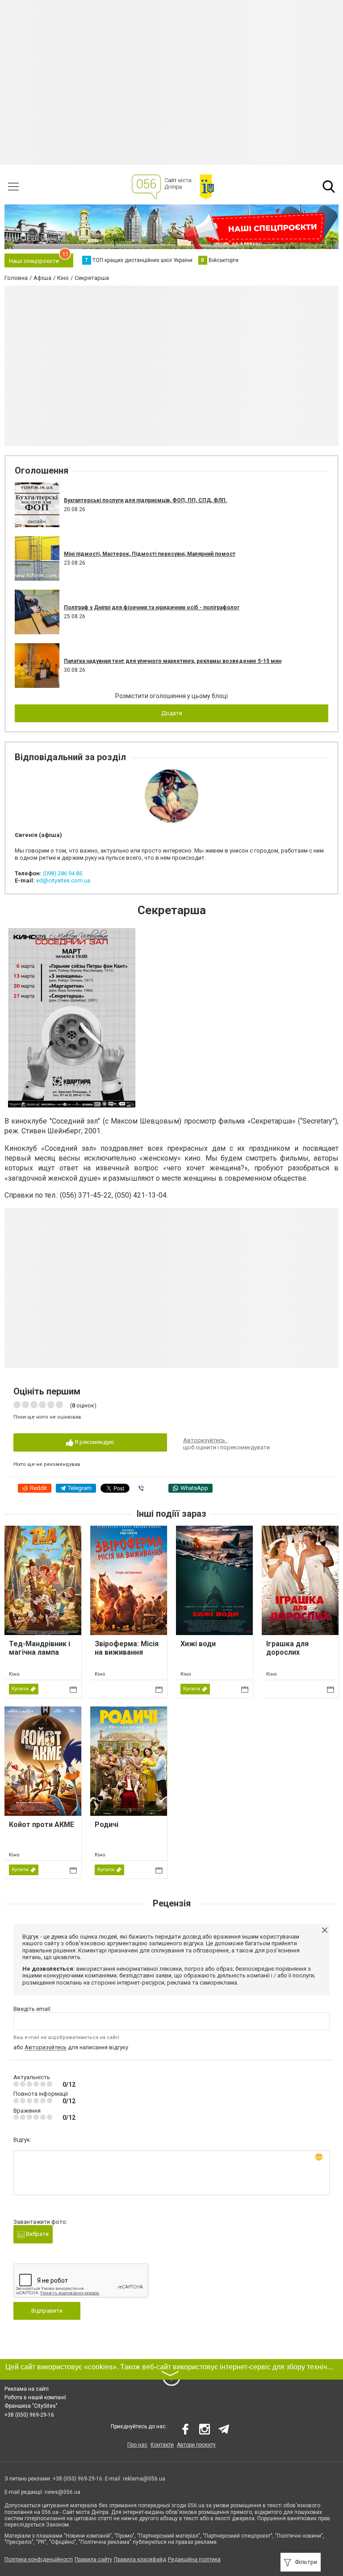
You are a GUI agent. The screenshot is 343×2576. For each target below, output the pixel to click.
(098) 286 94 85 (63, 873)
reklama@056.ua (144, 2479)
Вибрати (37, 2234)
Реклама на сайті (27, 2389)
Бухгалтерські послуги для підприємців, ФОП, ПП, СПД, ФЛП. (146, 500)
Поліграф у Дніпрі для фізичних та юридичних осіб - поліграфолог (152, 608)
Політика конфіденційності (39, 2559)
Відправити (47, 2311)
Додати (172, 713)
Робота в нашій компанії (35, 2397)
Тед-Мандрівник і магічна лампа (40, 1648)
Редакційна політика (194, 2559)
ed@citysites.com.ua (63, 880)
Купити (20, 1689)
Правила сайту (93, 2559)
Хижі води (198, 1644)
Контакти (162, 2445)
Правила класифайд (140, 2559)
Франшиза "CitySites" (31, 2406)
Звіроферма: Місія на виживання (127, 1648)
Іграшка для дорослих (287, 1648)
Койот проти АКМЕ (42, 1825)
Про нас (137, 2445)
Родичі (107, 1825)
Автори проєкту (196, 2445)
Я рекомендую (94, 1442)
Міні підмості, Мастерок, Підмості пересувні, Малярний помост (150, 554)
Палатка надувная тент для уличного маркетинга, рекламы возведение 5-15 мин (173, 661)
